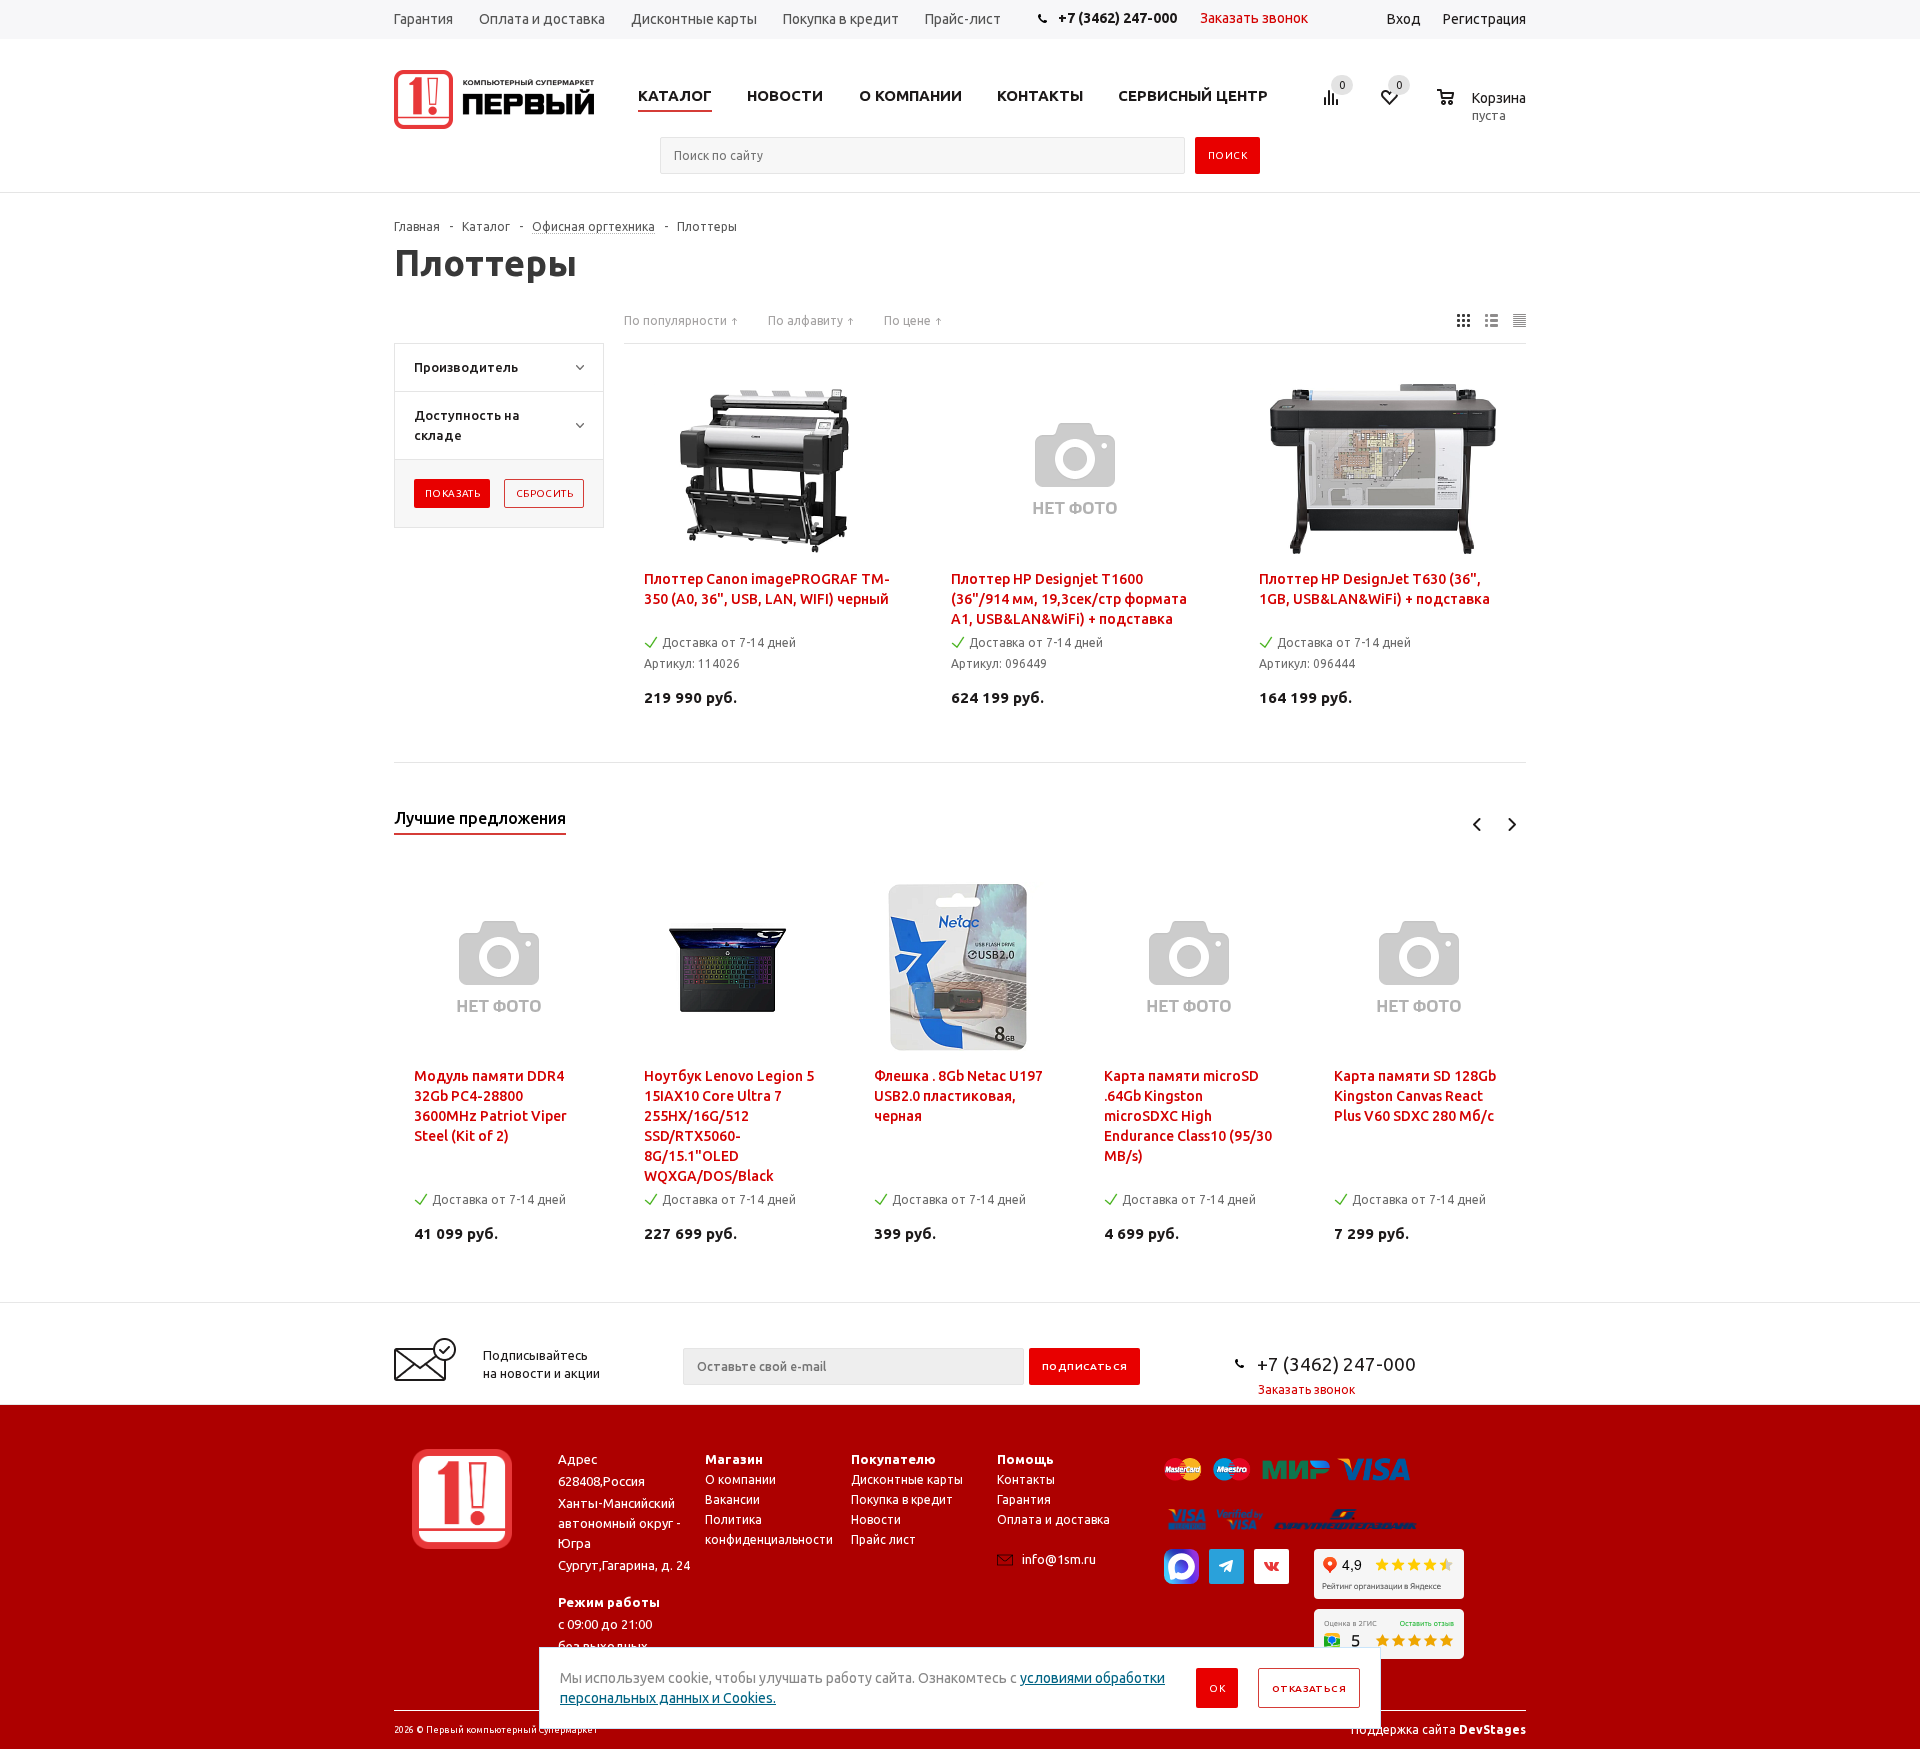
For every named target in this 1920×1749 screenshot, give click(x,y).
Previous (1477, 824)
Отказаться (1309, 1688)
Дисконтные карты (907, 1479)
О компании (740, 1479)
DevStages (1492, 1729)
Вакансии (732, 1499)
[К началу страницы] (1823, 1295)
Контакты (1026, 1479)
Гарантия (1024, 1499)
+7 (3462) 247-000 (1117, 18)
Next (1511, 824)
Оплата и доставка (1053, 1519)
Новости (876, 1519)
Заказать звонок (1254, 18)
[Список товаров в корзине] (1484, 112)
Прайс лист (883, 1539)
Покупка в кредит (902, 1499)
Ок (1217, 1688)
